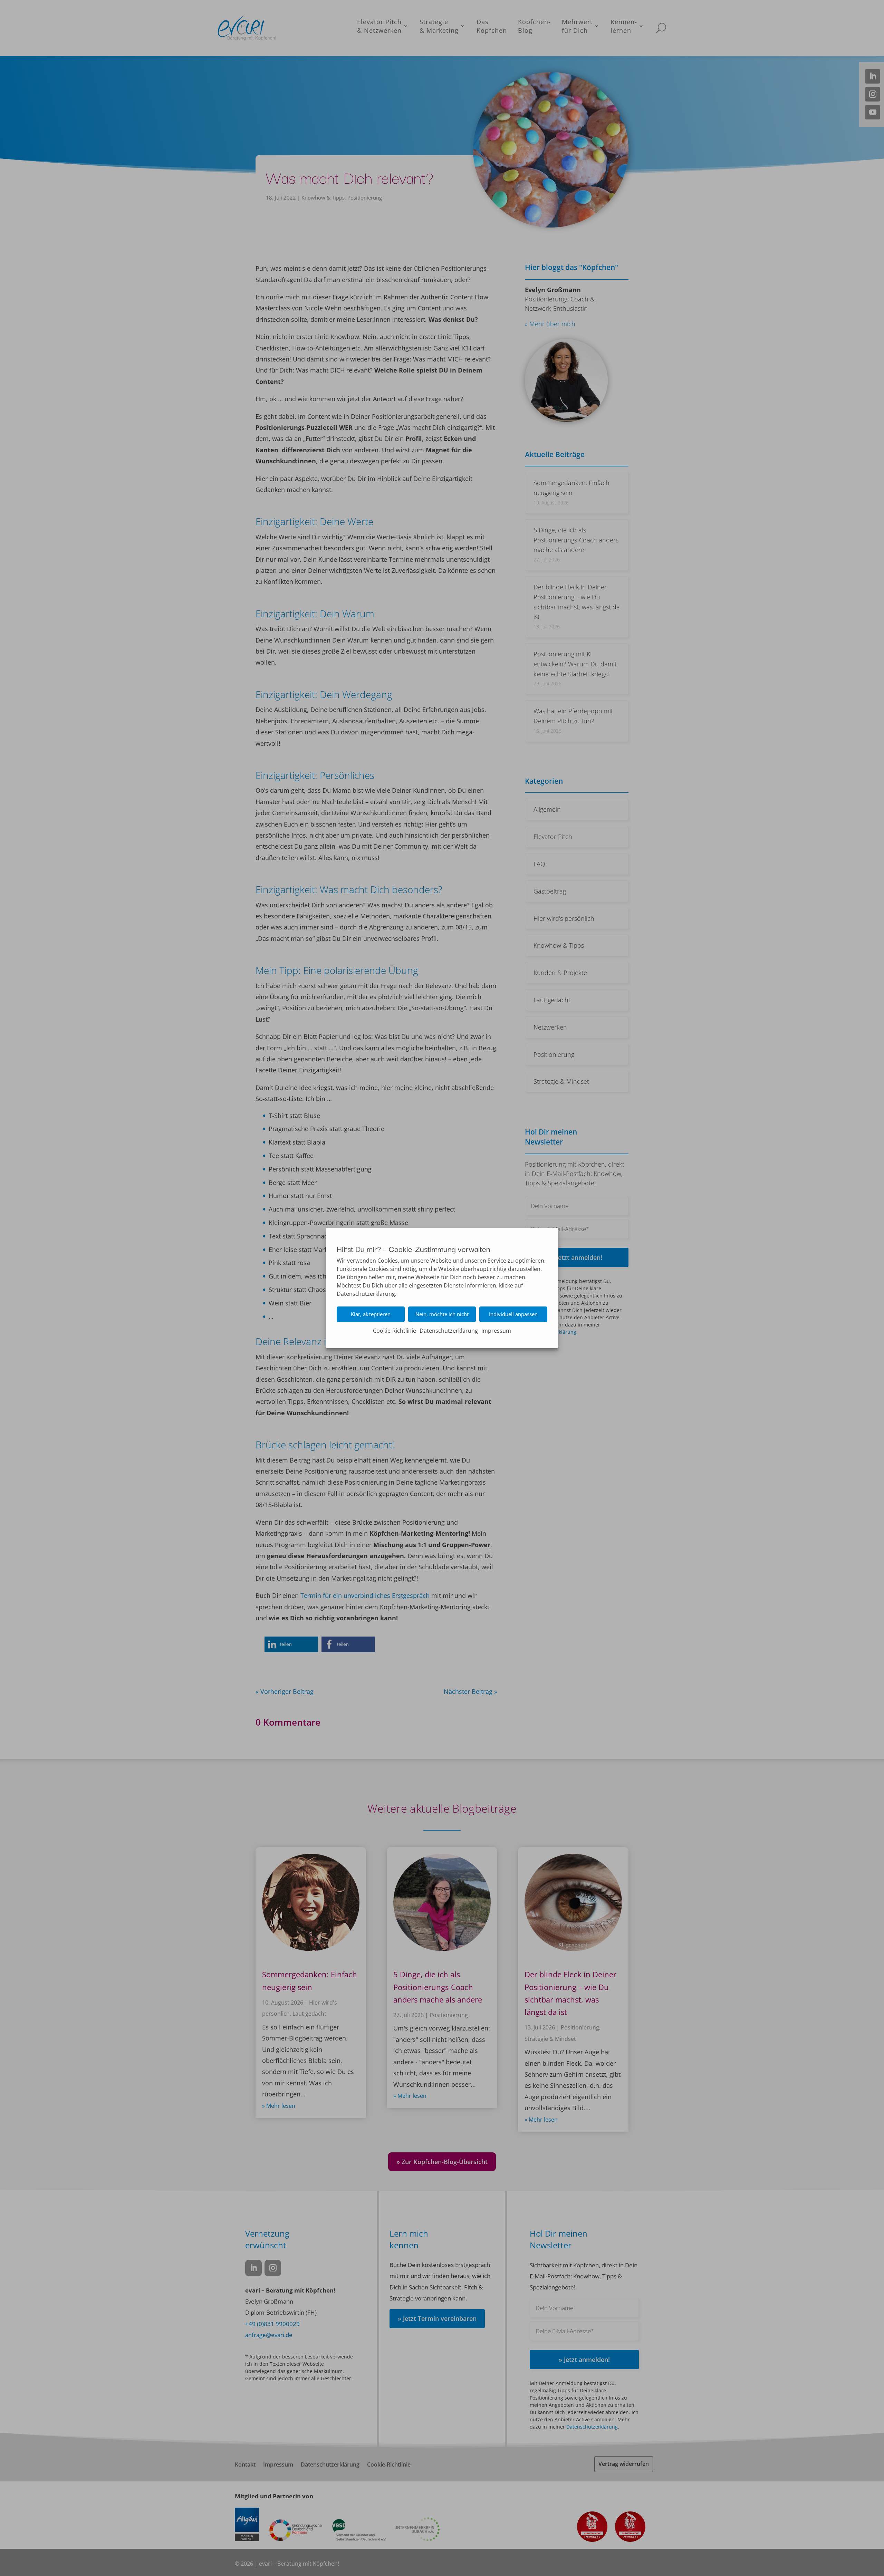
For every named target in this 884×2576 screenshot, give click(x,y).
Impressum (496, 1331)
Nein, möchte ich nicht (442, 1314)
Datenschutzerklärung (449, 1331)
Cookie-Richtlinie (395, 1331)
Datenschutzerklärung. (367, 1294)
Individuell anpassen (513, 1314)
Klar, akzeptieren (371, 1314)
